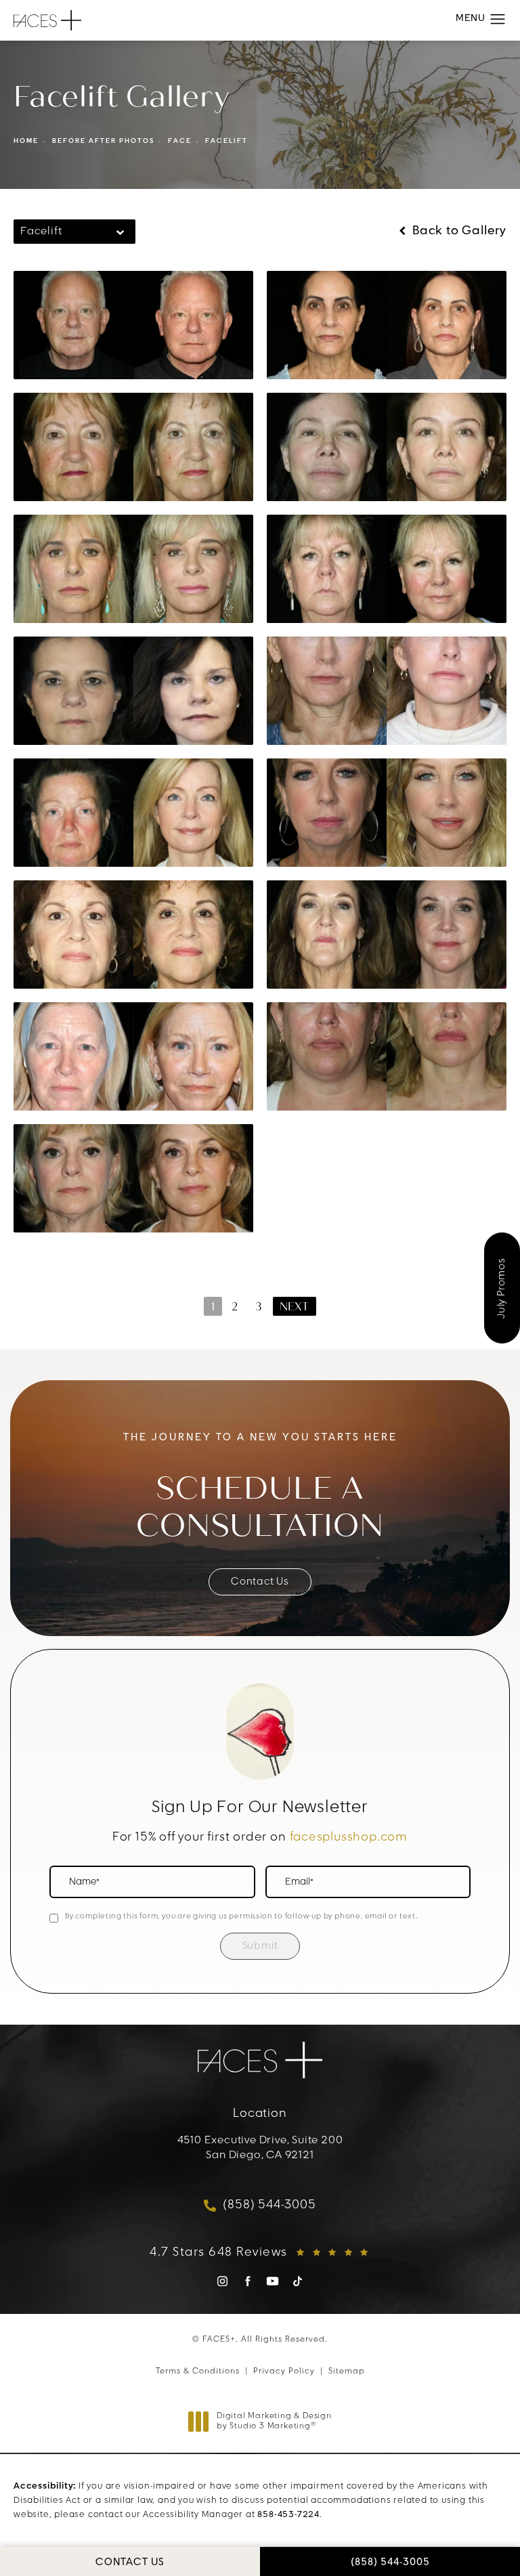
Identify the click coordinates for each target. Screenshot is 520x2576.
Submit (260, 1947)
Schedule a (260, 1507)
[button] (498, 20)
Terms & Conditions (198, 2371)
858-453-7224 (288, 2515)
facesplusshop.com (349, 1838)
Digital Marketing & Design (274, 2422)
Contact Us (260, 1582)
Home (26, 141)
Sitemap (347, 2371)
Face (180, 141)
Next (295, 1307)
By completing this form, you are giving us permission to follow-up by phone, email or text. (241, 1917)
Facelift (226, 141)
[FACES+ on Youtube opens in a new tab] (273, 2281)
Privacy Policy (284, 2371)
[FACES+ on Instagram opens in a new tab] (222, 2281)
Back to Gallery (458, 232)
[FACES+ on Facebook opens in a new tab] (247, 2281)
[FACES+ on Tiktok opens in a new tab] (298, 2281)
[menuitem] (222, 2286)
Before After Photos (103, 141)
